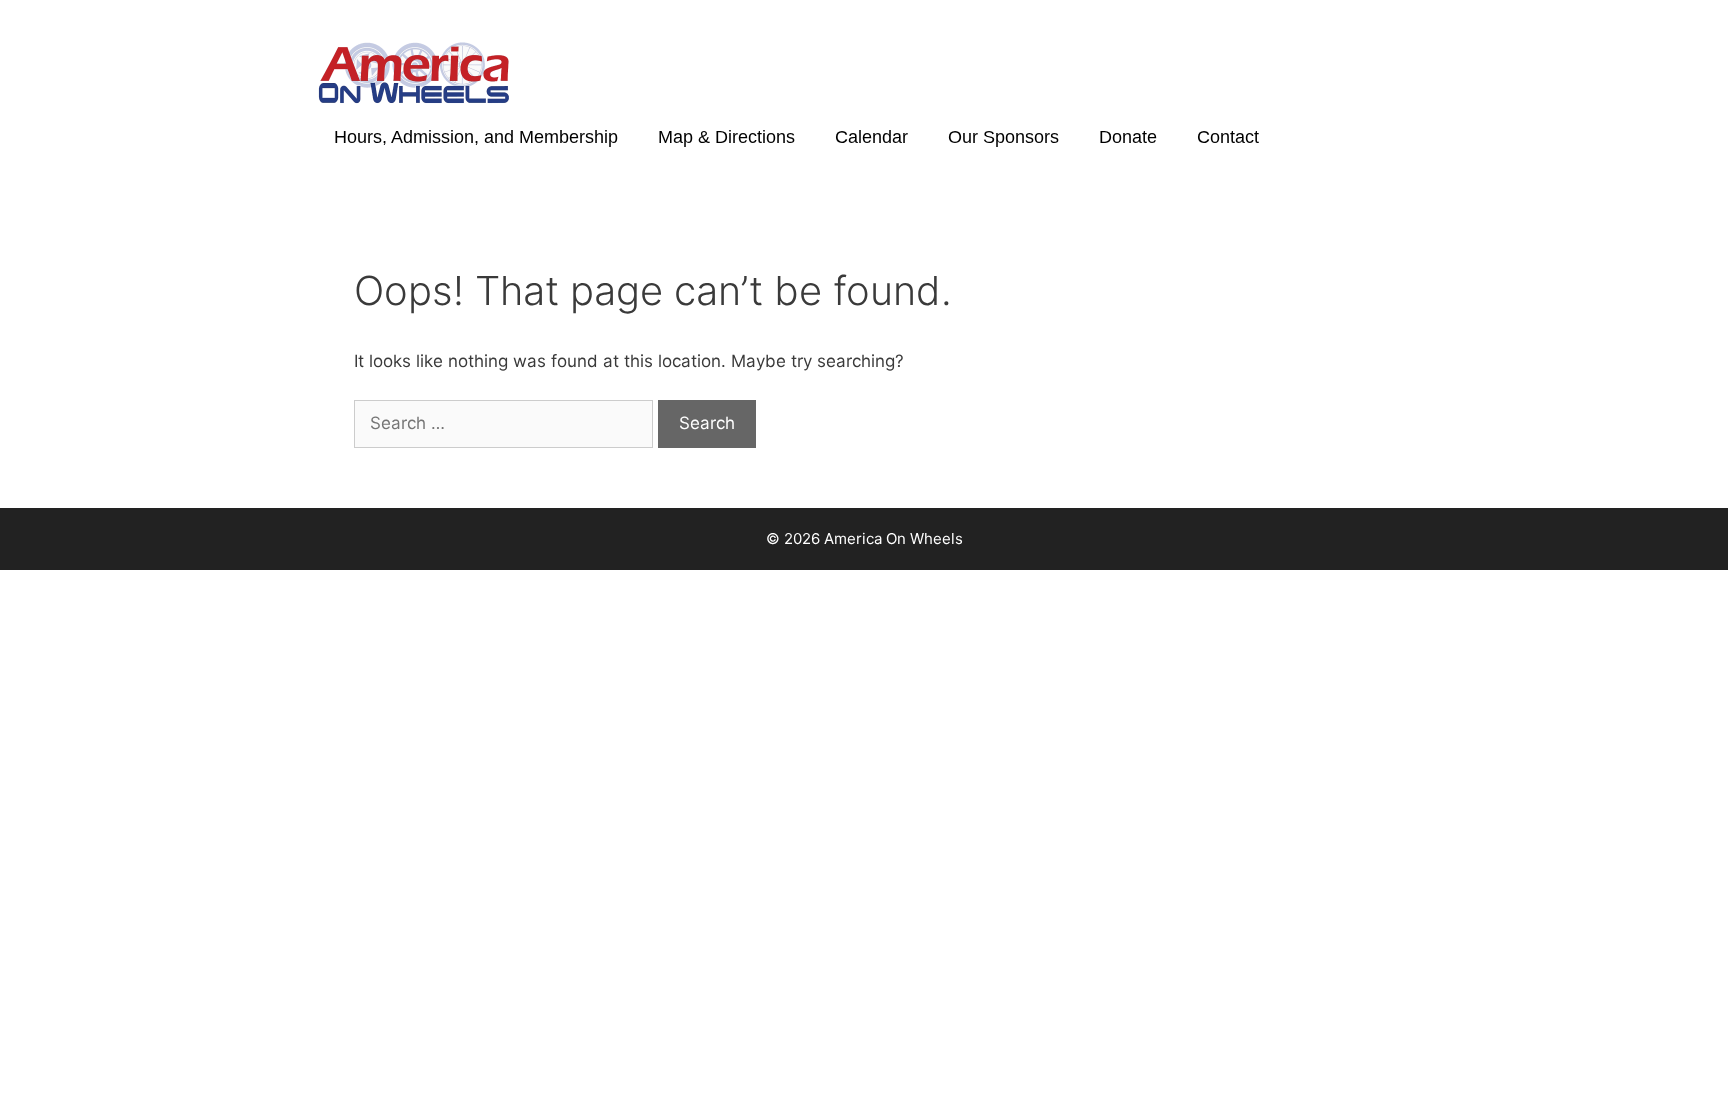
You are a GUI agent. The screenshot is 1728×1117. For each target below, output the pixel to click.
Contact (1228, 137)
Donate (1128, 137)
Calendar (871, 137)
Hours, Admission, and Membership (476, 137)
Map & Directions (726, 137)
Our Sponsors (1003, 137)
